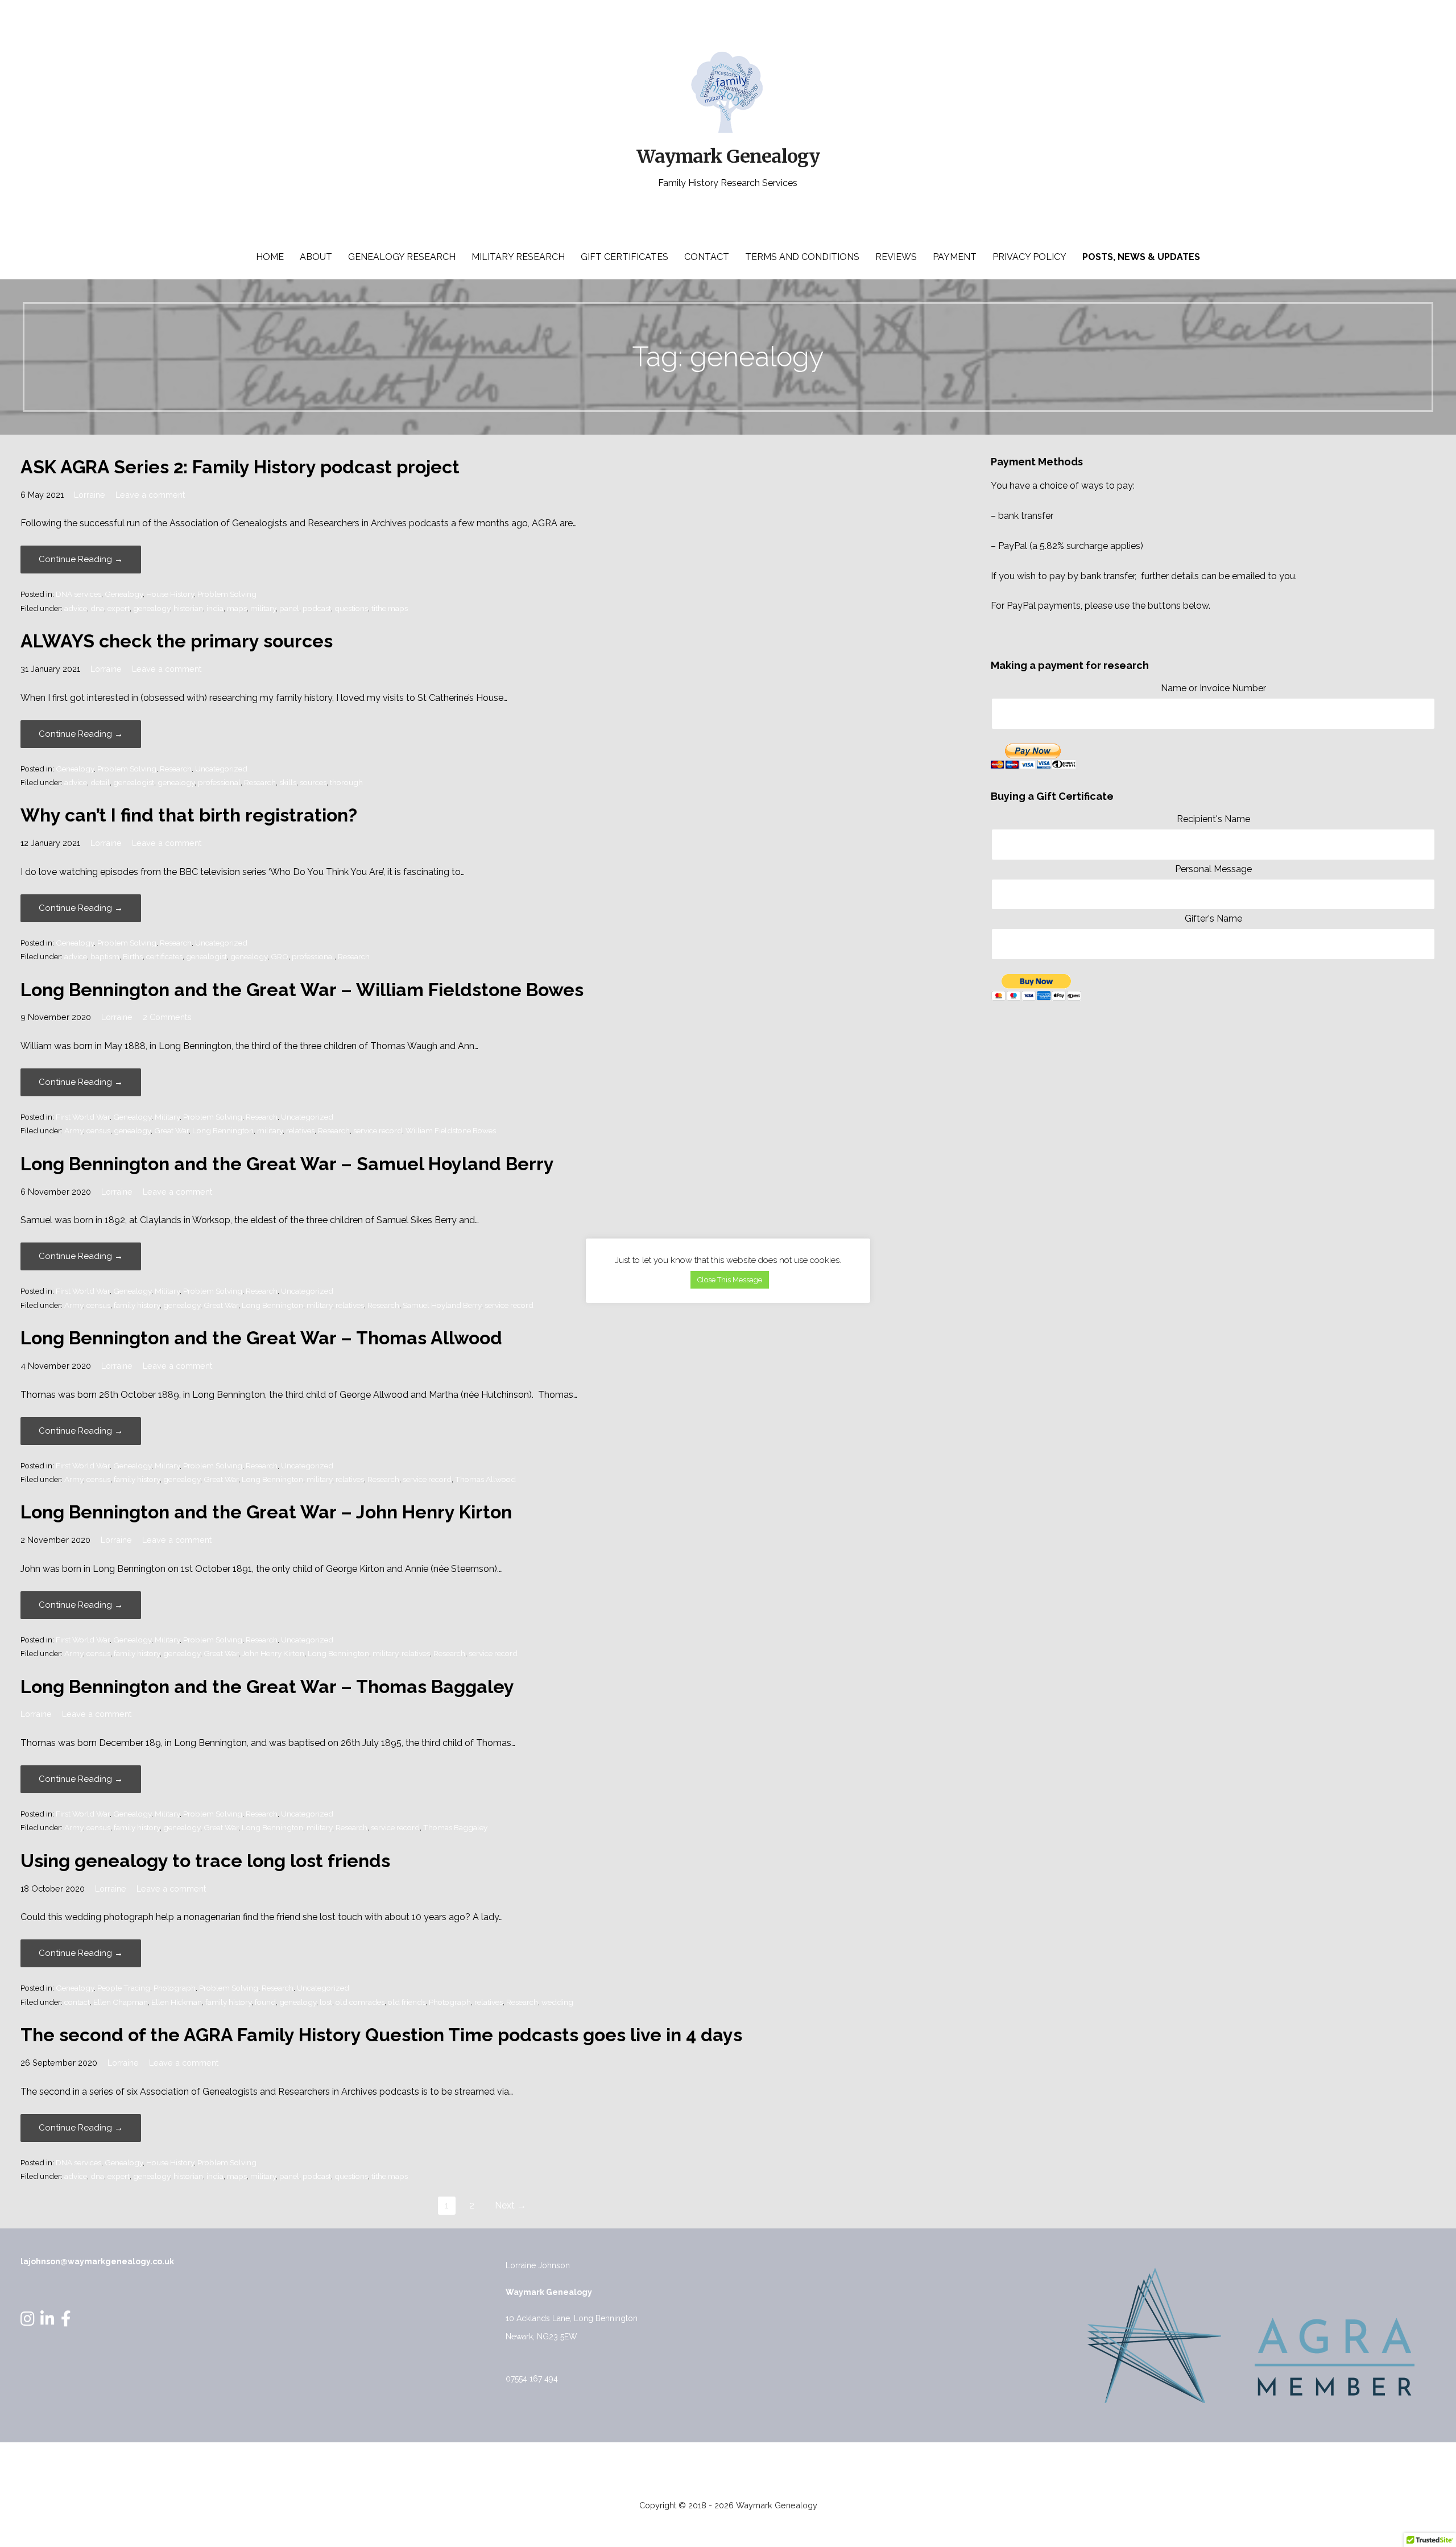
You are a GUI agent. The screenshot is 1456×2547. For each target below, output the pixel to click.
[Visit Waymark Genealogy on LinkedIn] (47, 2322)
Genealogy (124, 594)
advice (76, 608)
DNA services (78, 594)
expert (119, 608)
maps (237, 608)
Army (74, 1130)
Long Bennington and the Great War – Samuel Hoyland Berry (287, 1164)
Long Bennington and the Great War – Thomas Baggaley (267, 1687)
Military (167, 1117)
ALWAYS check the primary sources (177, 641)
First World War (83, 1117)
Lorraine (90, 495)
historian (188, 608)
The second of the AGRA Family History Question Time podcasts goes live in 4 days (381, 2035)
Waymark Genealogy (728, 156)
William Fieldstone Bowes (451, 1130)
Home (270, 257)
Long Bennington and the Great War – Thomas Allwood (261, 1338)
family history (137, 1305)
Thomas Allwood (485, 1479)
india (215, 608)
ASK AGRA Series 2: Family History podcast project (240, 467)
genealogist (134, 782)
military (263, 608)
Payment (955, 257)
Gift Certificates (624, 257)
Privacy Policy (1029, 257)
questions (351, 608)
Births (133, 956)
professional (219, 782)
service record (378, 1130)
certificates (164, 956)
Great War (171, 1130)
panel (289, 608)
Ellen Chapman (121, 2002)
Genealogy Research (402, 257)
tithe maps (390, 608)
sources (313, 782)
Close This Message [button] (730, 1280)
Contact (707, 257)
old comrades (360, 2002)
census (98, 1130)
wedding (557, 2002)
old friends (407, 2002)
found (265, 2002)
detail (100, 782)
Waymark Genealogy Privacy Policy (728, 2466)
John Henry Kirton (273, 1653)
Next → (510, 2205)
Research (176, 769)
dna (97, 608)
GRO (280, 956)
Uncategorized (221, 769)
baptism (105, 956)
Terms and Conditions (802, 257)
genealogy (152, 608)
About (316, 257)
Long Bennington (223, 1130)
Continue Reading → (81, 559)
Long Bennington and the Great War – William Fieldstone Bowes (302, 990)
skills (288, 782)
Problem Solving (227, 594)
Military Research (518, 257)
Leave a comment (150, 495)
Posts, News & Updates (1141, 257)
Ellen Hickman (177, 2002)
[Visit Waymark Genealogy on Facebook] (66, 2322)
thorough (346, 782)
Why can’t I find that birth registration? (189, 815)
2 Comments (167, 1017)
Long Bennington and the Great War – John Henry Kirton (266, 1512)
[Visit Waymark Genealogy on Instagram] (28, 2322)
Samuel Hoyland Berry (442, 1305)
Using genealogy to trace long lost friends (205, 1861)
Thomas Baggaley (455, 1827)
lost (326, 2002)
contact (77, 2002)
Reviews (896, 257)
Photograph (175, 1988)
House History (170, 594)
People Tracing (124, 1988)
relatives (300, 1130)
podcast (317, 608)
